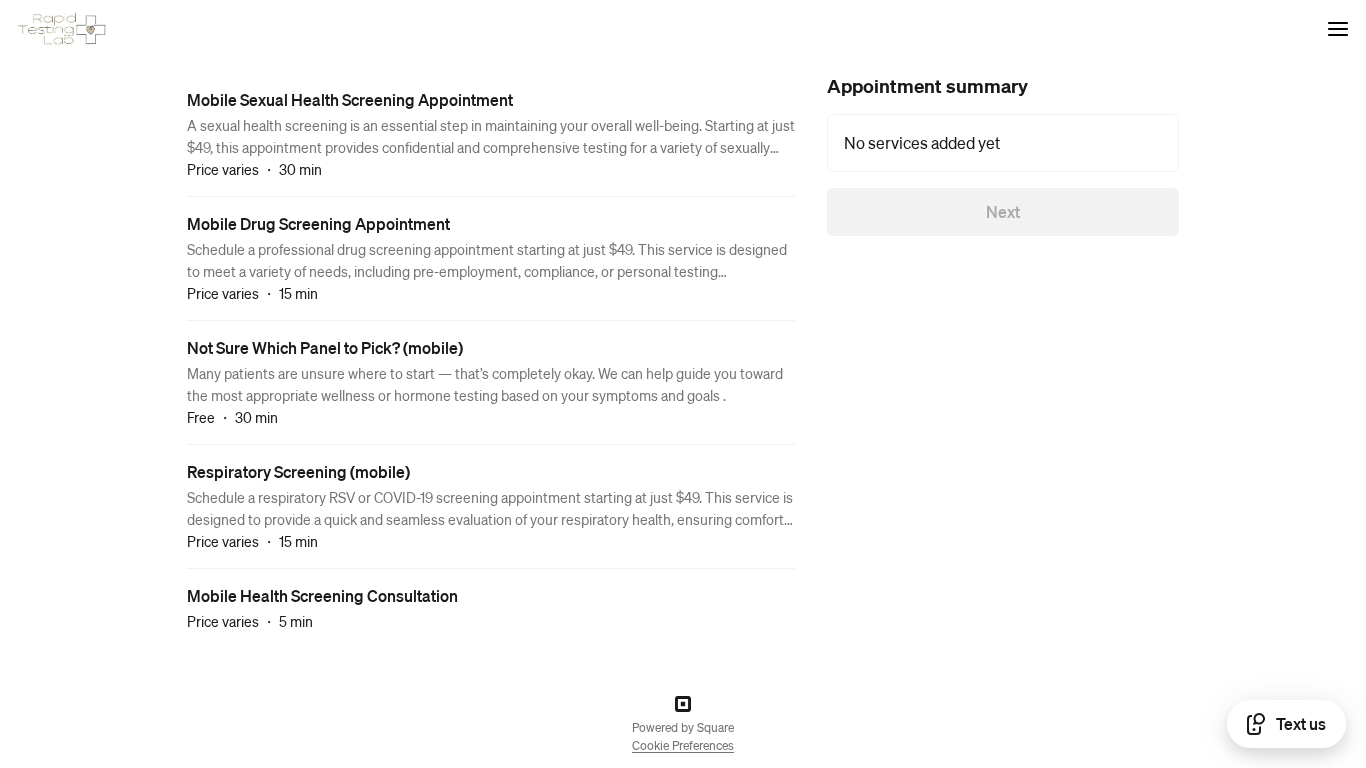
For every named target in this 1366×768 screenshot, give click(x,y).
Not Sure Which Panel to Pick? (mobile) (325, 347)
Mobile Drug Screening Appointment (318, 223)
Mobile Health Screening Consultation (322, 595)
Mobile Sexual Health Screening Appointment (350, 99)
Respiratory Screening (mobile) (298, 471)
